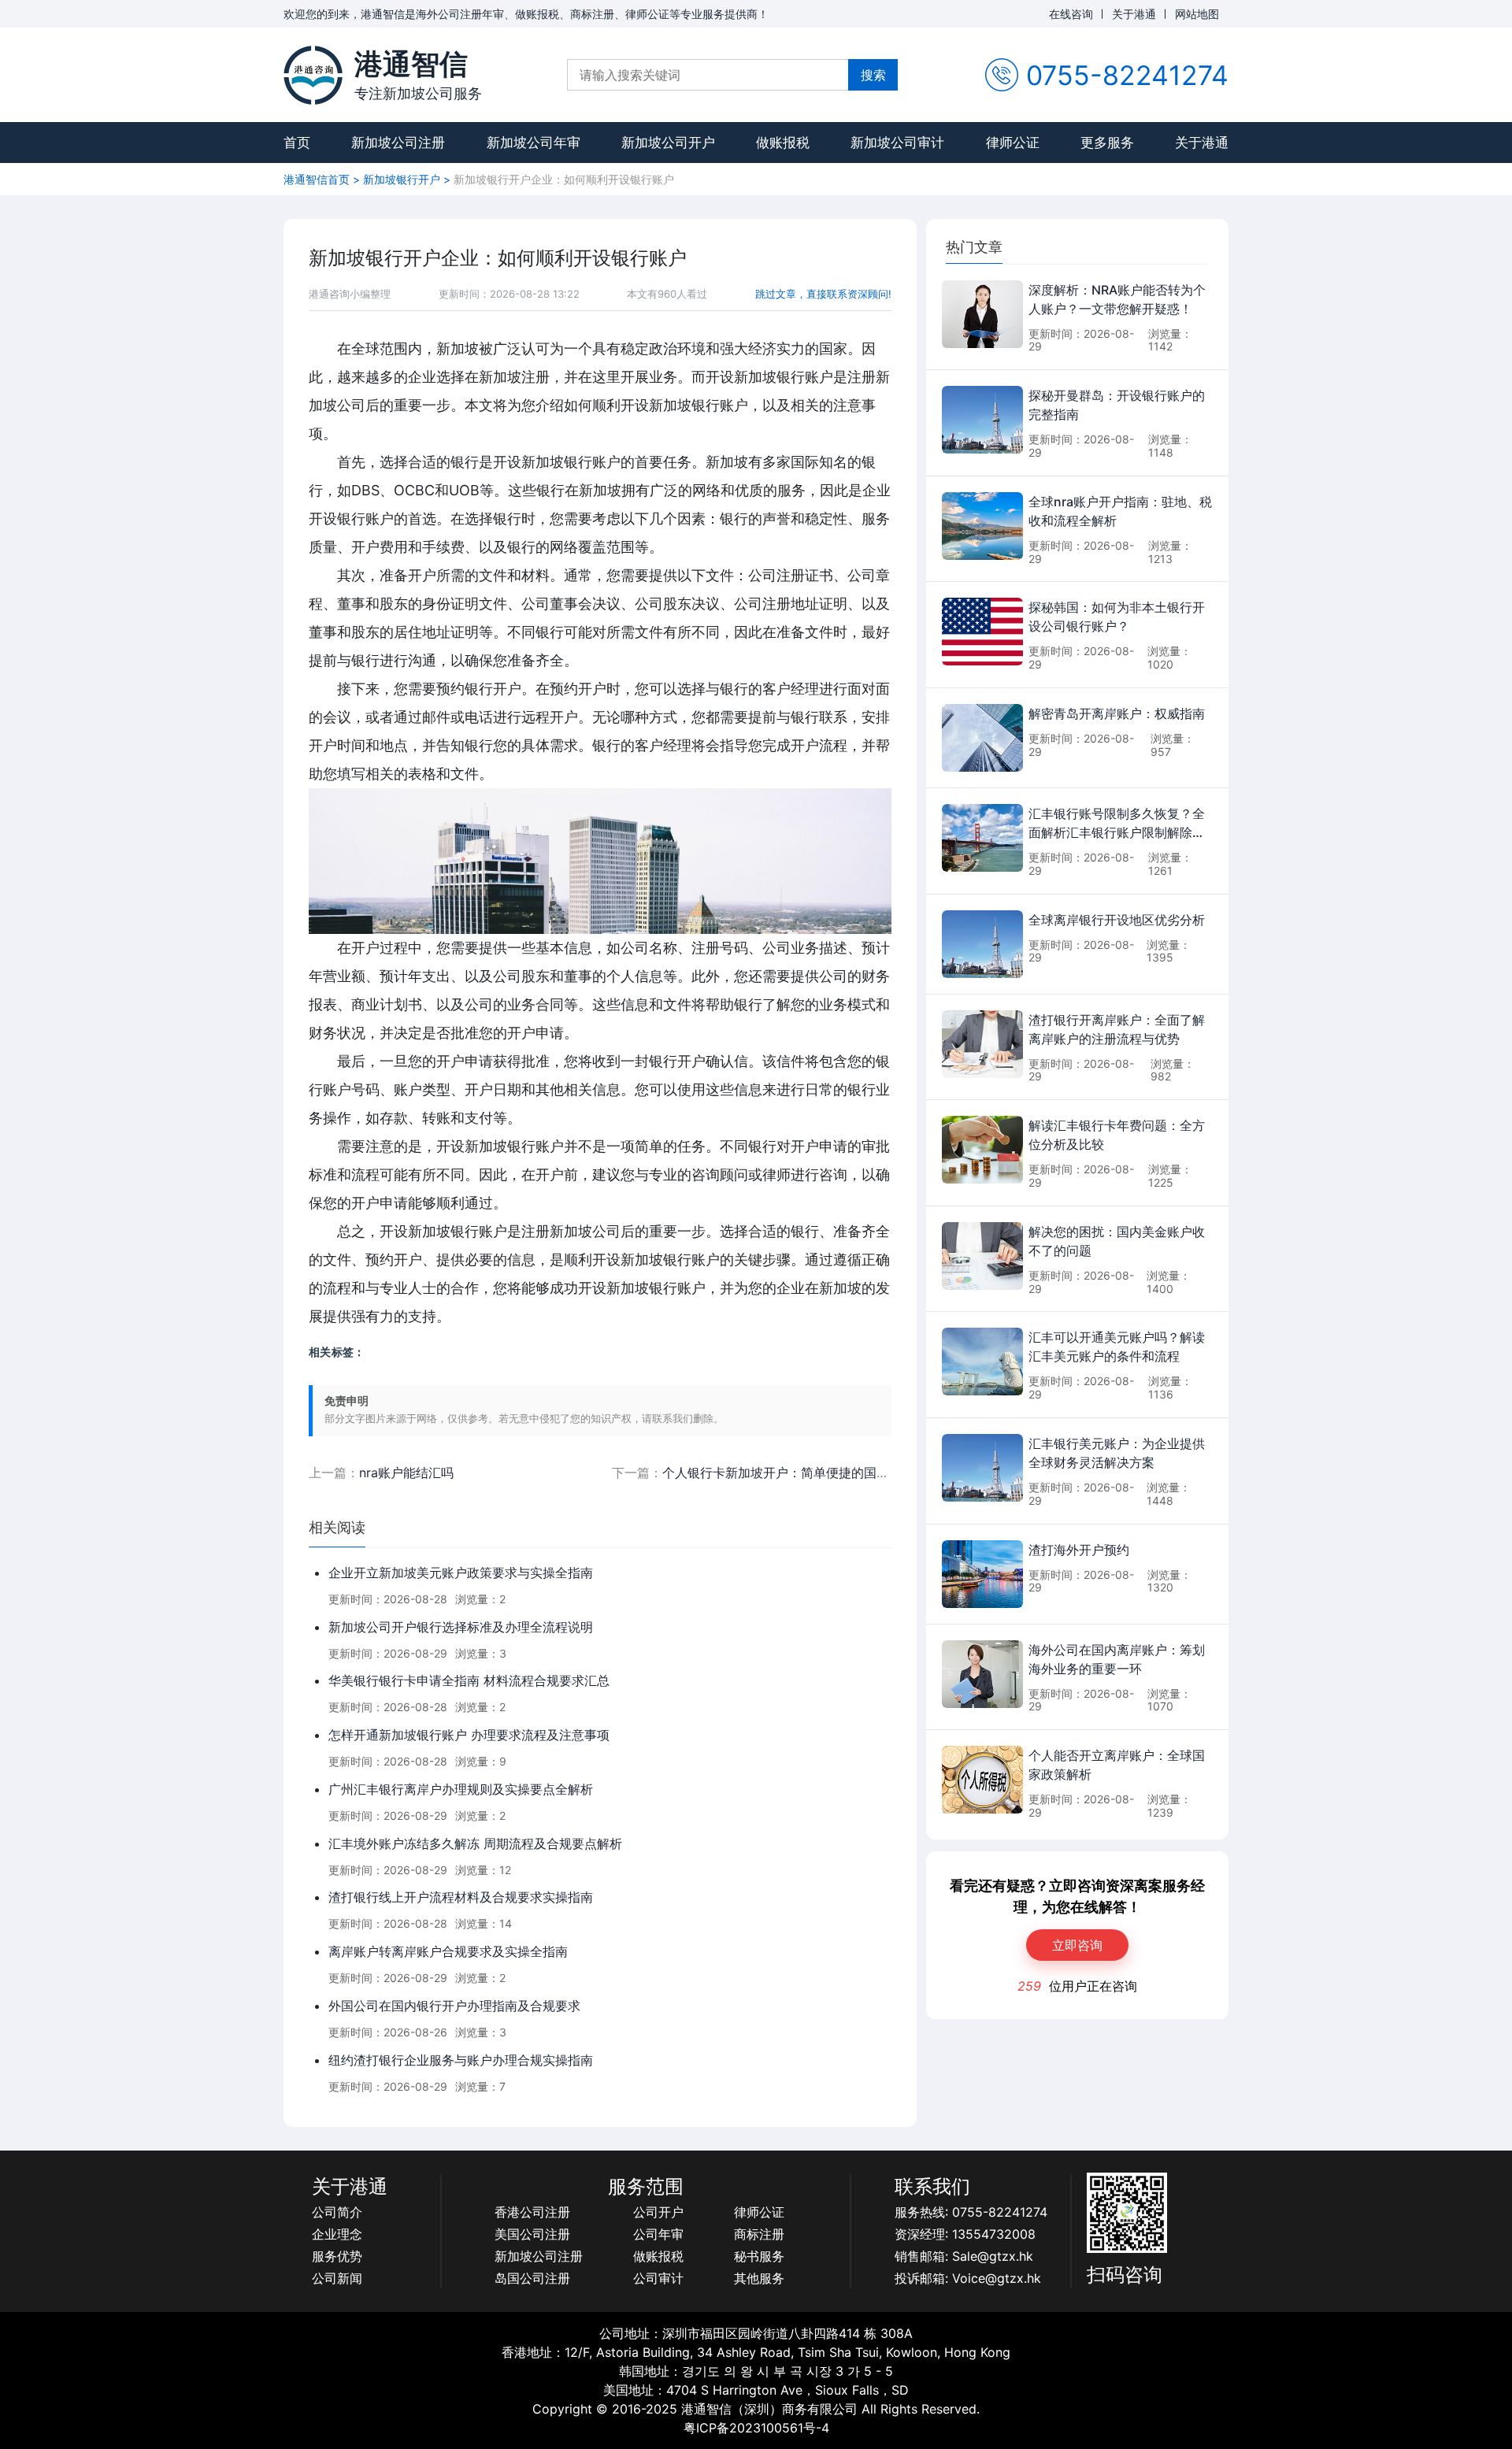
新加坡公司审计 (897, 143)
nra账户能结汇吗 (406, 1473)
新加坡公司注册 (398, 143)
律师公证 (1013, 143)
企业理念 (337, 2234)
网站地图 (1197, 14)
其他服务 (759, 2278)
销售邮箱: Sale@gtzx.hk (964, 2256)
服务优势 (337, 2256)
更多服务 (1107, 143)
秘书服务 (759, 2256)
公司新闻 (337, 2278)
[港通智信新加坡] (313, 75)
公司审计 (658, 2278)
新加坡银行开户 (402, 179)
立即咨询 (1077, 1945)
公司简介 (337, 2212)
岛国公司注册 (532, 2278)
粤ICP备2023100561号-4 (756, 2428)
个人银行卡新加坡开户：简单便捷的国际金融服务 (801, 1473)
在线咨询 (1071, 14)
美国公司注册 (532, 2234)
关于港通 (1134, 14)
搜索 (873, 75)
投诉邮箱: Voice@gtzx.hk (968, 2278)
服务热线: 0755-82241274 (971, 2212)
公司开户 (658, 2212)
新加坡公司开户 (668, 143)
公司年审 (658, 2234)
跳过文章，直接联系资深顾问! (823, 294)
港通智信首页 (317, 179)
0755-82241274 (1127, 75)
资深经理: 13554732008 (965, 2234)
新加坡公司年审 (534, 143)
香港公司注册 (532, 2212)
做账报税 (783, 143)
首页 (297, 143)
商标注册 (759, 2234)
